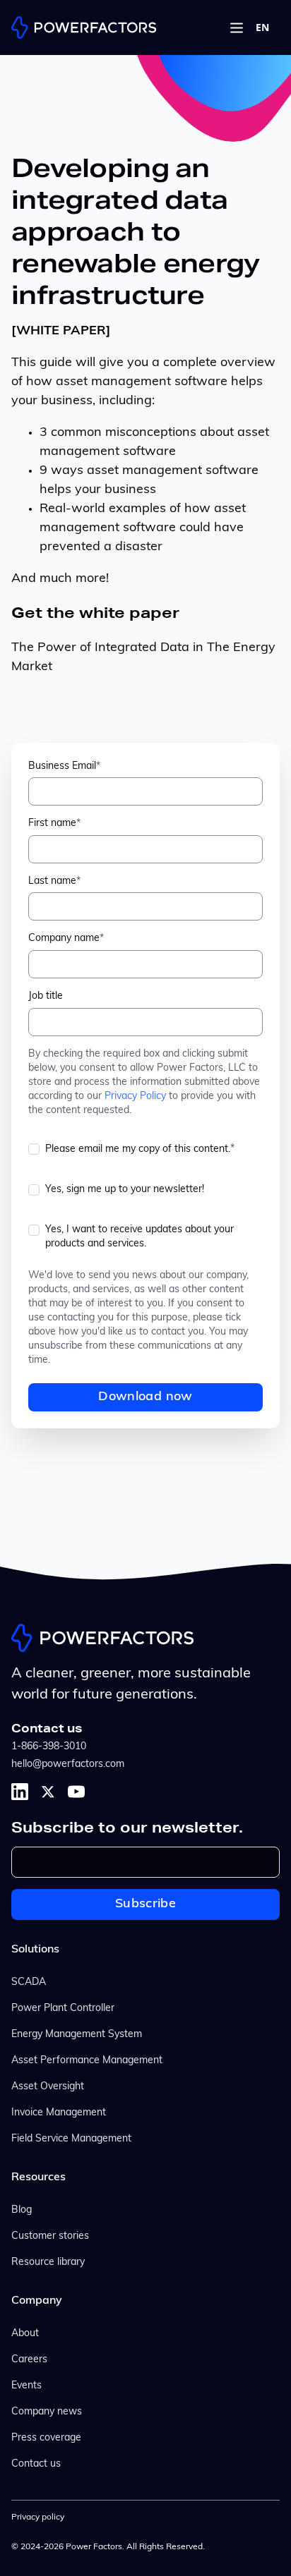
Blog (22, 2210)
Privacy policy (38, 2517)
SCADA (29, 1982)
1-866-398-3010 (49, 1747)
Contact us (36, 2464)
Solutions (35, 1950)
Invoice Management (59, 2113)
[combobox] (262, 28)
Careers (29, 2360)
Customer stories (50, 2236)
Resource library (48, 2262)
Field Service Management (71, 2139)
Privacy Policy (135, 1096)
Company (37, 2301)
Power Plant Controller (63, 2009)
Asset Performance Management (87, 2061)
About (25, 2334)
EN (262, 28)
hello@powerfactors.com (68, 1764)
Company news (47, 2412)
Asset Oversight (48, 2087)
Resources (38, 2177)
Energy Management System (77, 2035)
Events (26, 2386)
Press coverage (46, 2438)
